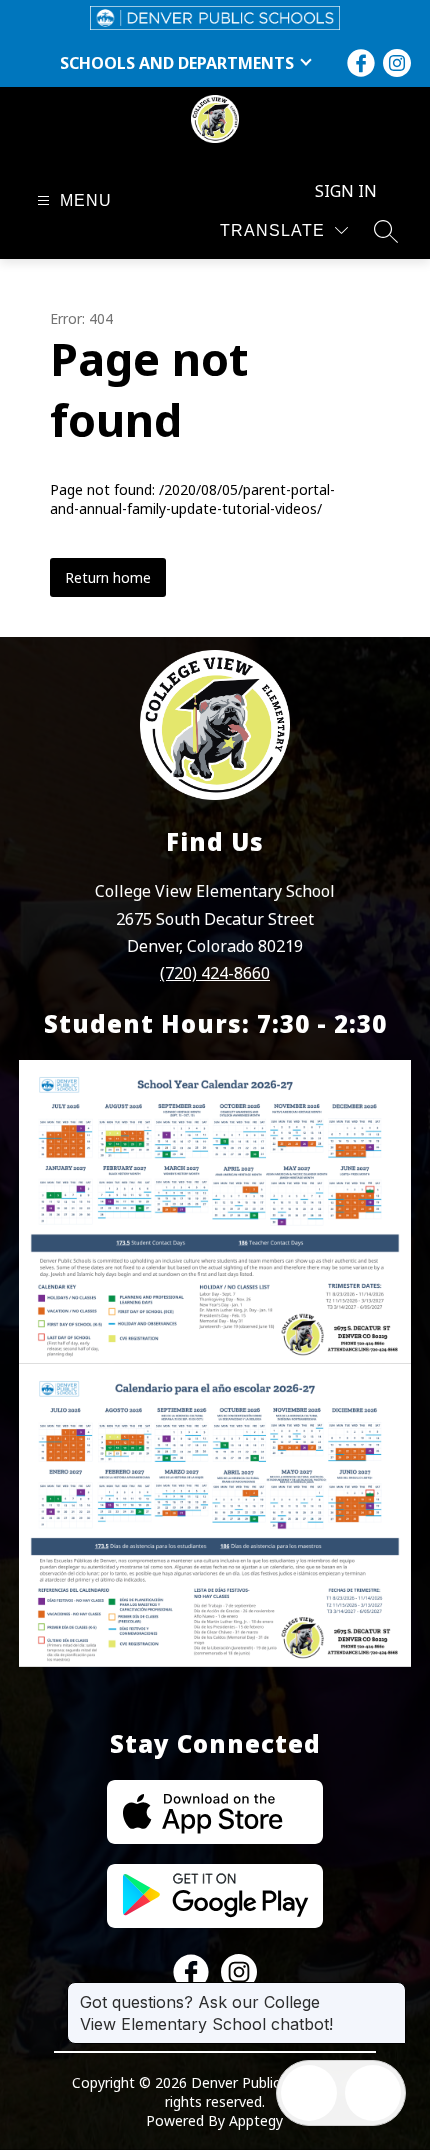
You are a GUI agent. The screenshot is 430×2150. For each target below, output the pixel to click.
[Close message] (390, 1992)
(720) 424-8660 (215, 973)
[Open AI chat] (373, 2093)
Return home (108, 577)
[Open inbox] (309, 2093)
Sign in (346, 191)
